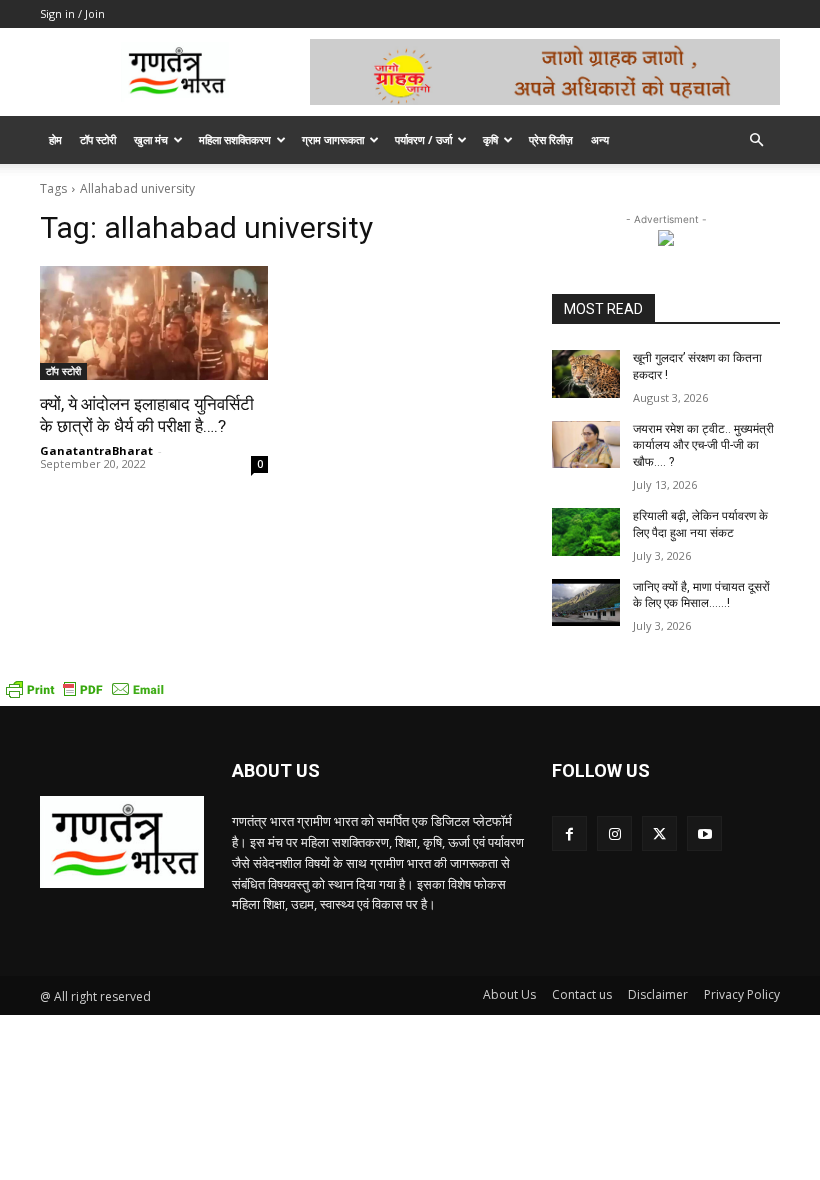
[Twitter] (659, 833)
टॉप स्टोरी (98, 139)
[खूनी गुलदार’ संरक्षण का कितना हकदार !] (586, 374)
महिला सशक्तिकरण (235, 139)
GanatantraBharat (96, 450)
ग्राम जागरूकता (333, 139)
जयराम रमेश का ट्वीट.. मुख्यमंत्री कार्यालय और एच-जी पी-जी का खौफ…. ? (703, 446)
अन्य (600, 139)
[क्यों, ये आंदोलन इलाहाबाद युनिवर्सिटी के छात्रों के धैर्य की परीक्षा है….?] (154, 323)
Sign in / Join (72, 13)
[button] (756, 140)
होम (55, 139)
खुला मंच (151, 139)
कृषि (490, 139)
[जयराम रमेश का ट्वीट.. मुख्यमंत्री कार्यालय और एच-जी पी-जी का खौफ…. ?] (586, 445)
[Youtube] (704, 833)
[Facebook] (569, 833)
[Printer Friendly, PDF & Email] (85, 695)
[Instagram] (614, 833)
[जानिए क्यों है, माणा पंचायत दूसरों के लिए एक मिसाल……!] (586, 603)
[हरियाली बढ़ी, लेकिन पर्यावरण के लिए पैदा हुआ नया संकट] (586, 532)
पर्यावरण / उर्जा (423, 139)
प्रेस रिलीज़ (551, 139)
